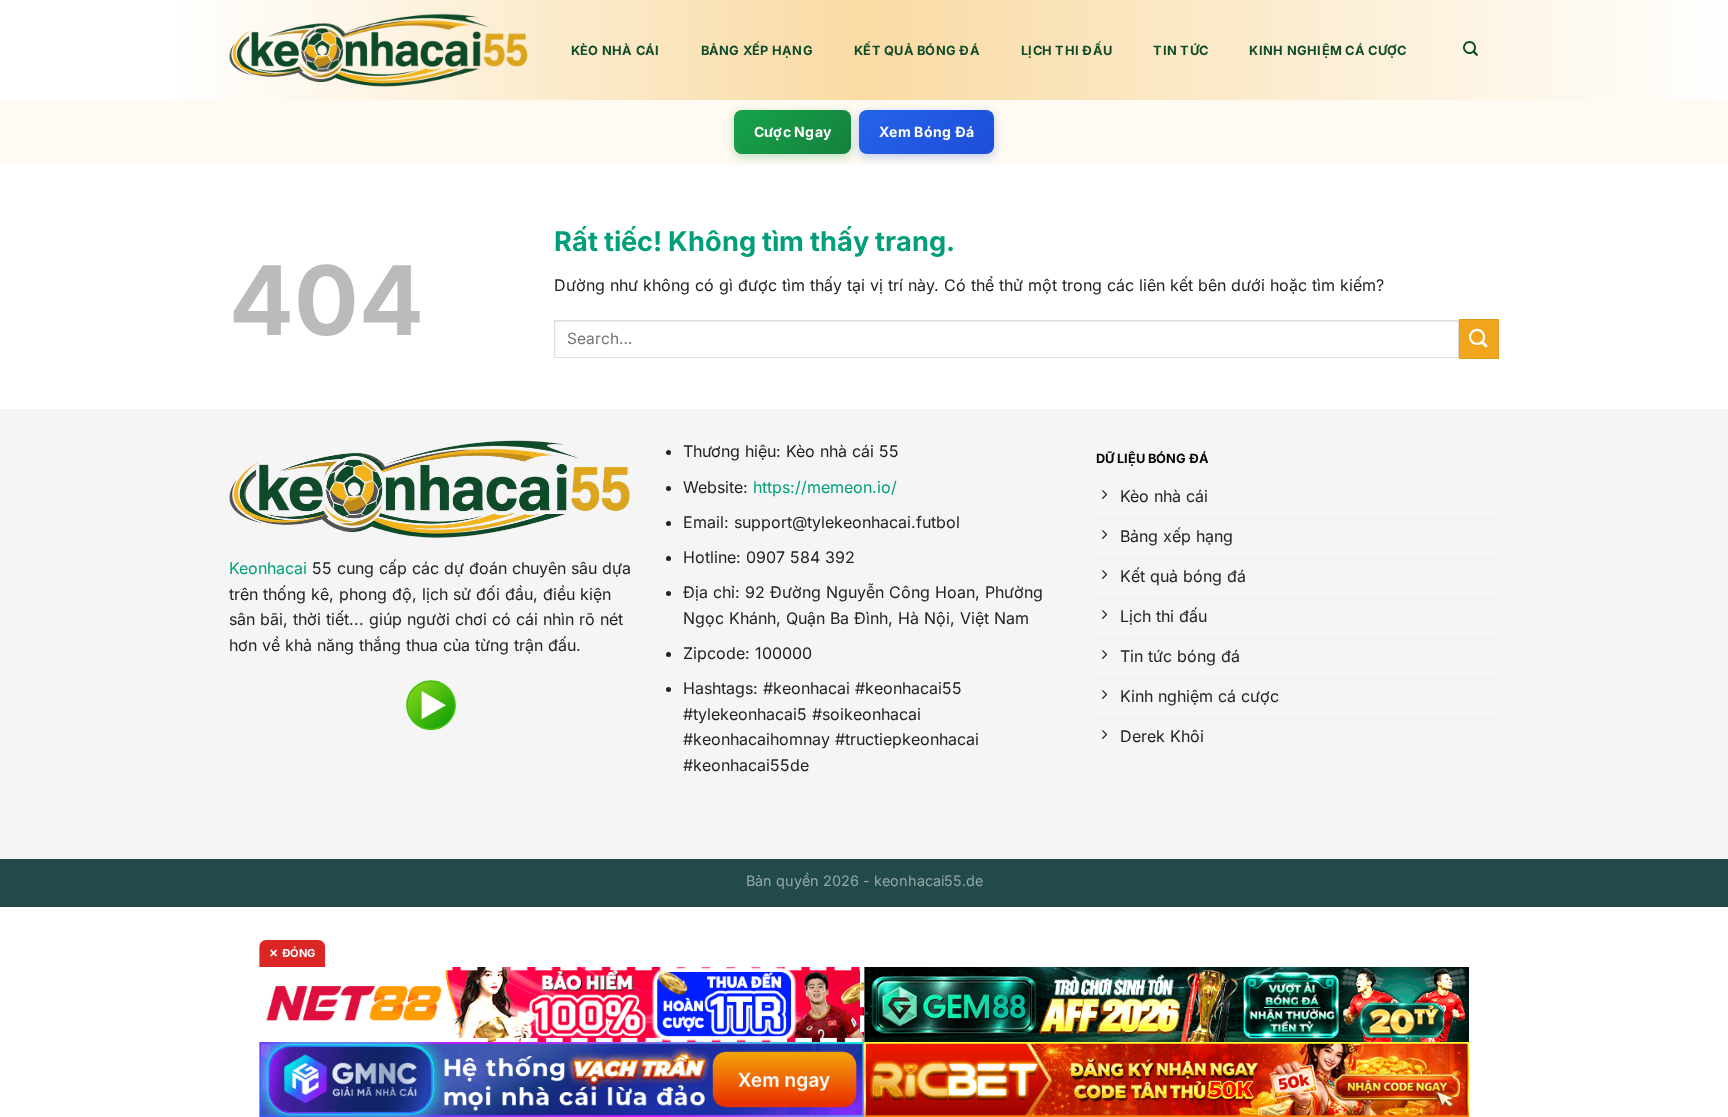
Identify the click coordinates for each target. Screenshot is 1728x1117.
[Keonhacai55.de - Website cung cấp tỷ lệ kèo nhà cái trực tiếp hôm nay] (379, 50)
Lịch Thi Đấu (1066, 50)
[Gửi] (1479, 338)
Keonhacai (268, 568)
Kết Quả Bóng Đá (917, 50)
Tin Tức (1180, 50)
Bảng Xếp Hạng (757, 50)
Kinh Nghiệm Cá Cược (1327, 50)
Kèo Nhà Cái (615, 50)
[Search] (1471, 49)
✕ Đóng (292, 953)
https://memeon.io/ (825, 487)
